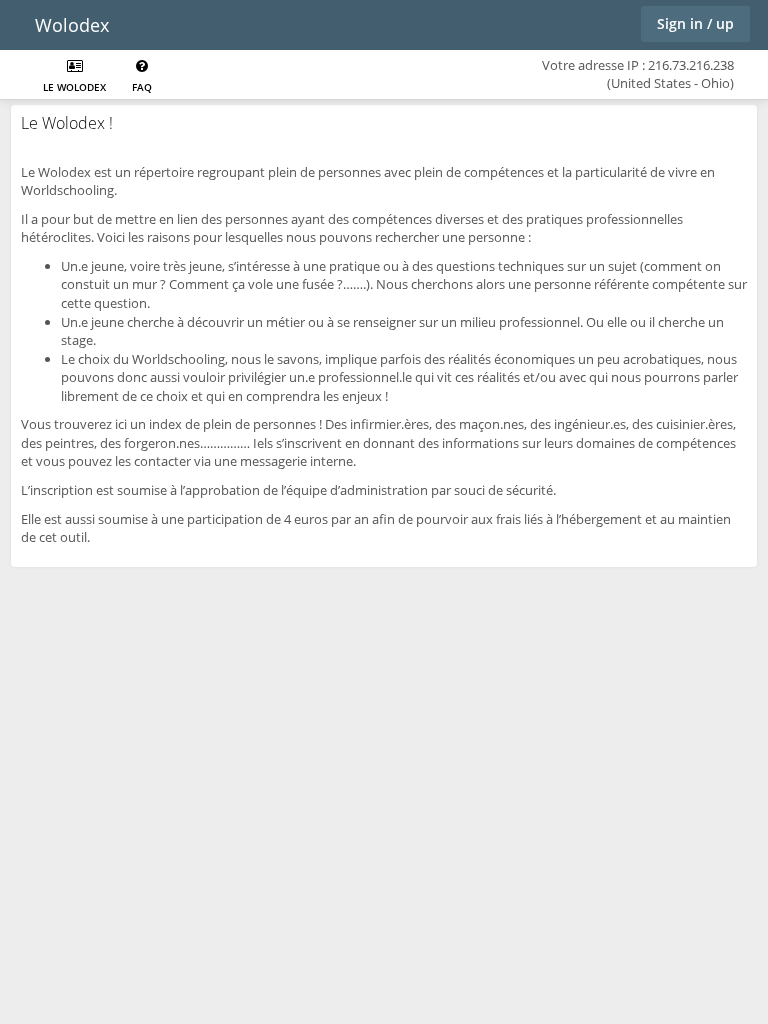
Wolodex (72, 25)
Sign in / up (695, 23)
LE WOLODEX (74, 87)
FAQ (142, 87)
